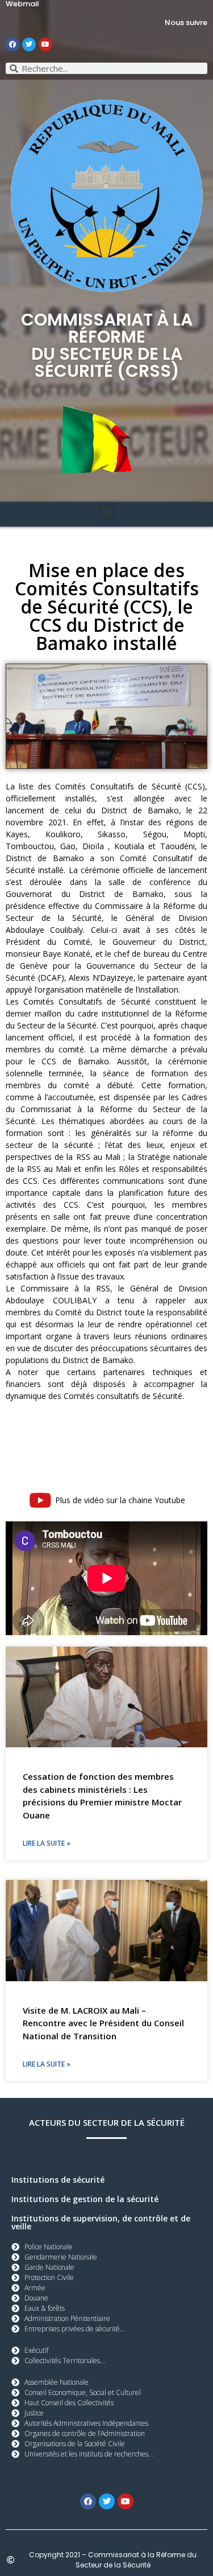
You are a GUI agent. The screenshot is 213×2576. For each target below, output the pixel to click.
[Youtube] (45, 44)
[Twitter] (29, 44)
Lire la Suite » (47, 1843)
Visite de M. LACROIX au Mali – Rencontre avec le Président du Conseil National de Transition (103, 2023)
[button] (106, 511)
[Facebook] (12, 44)
